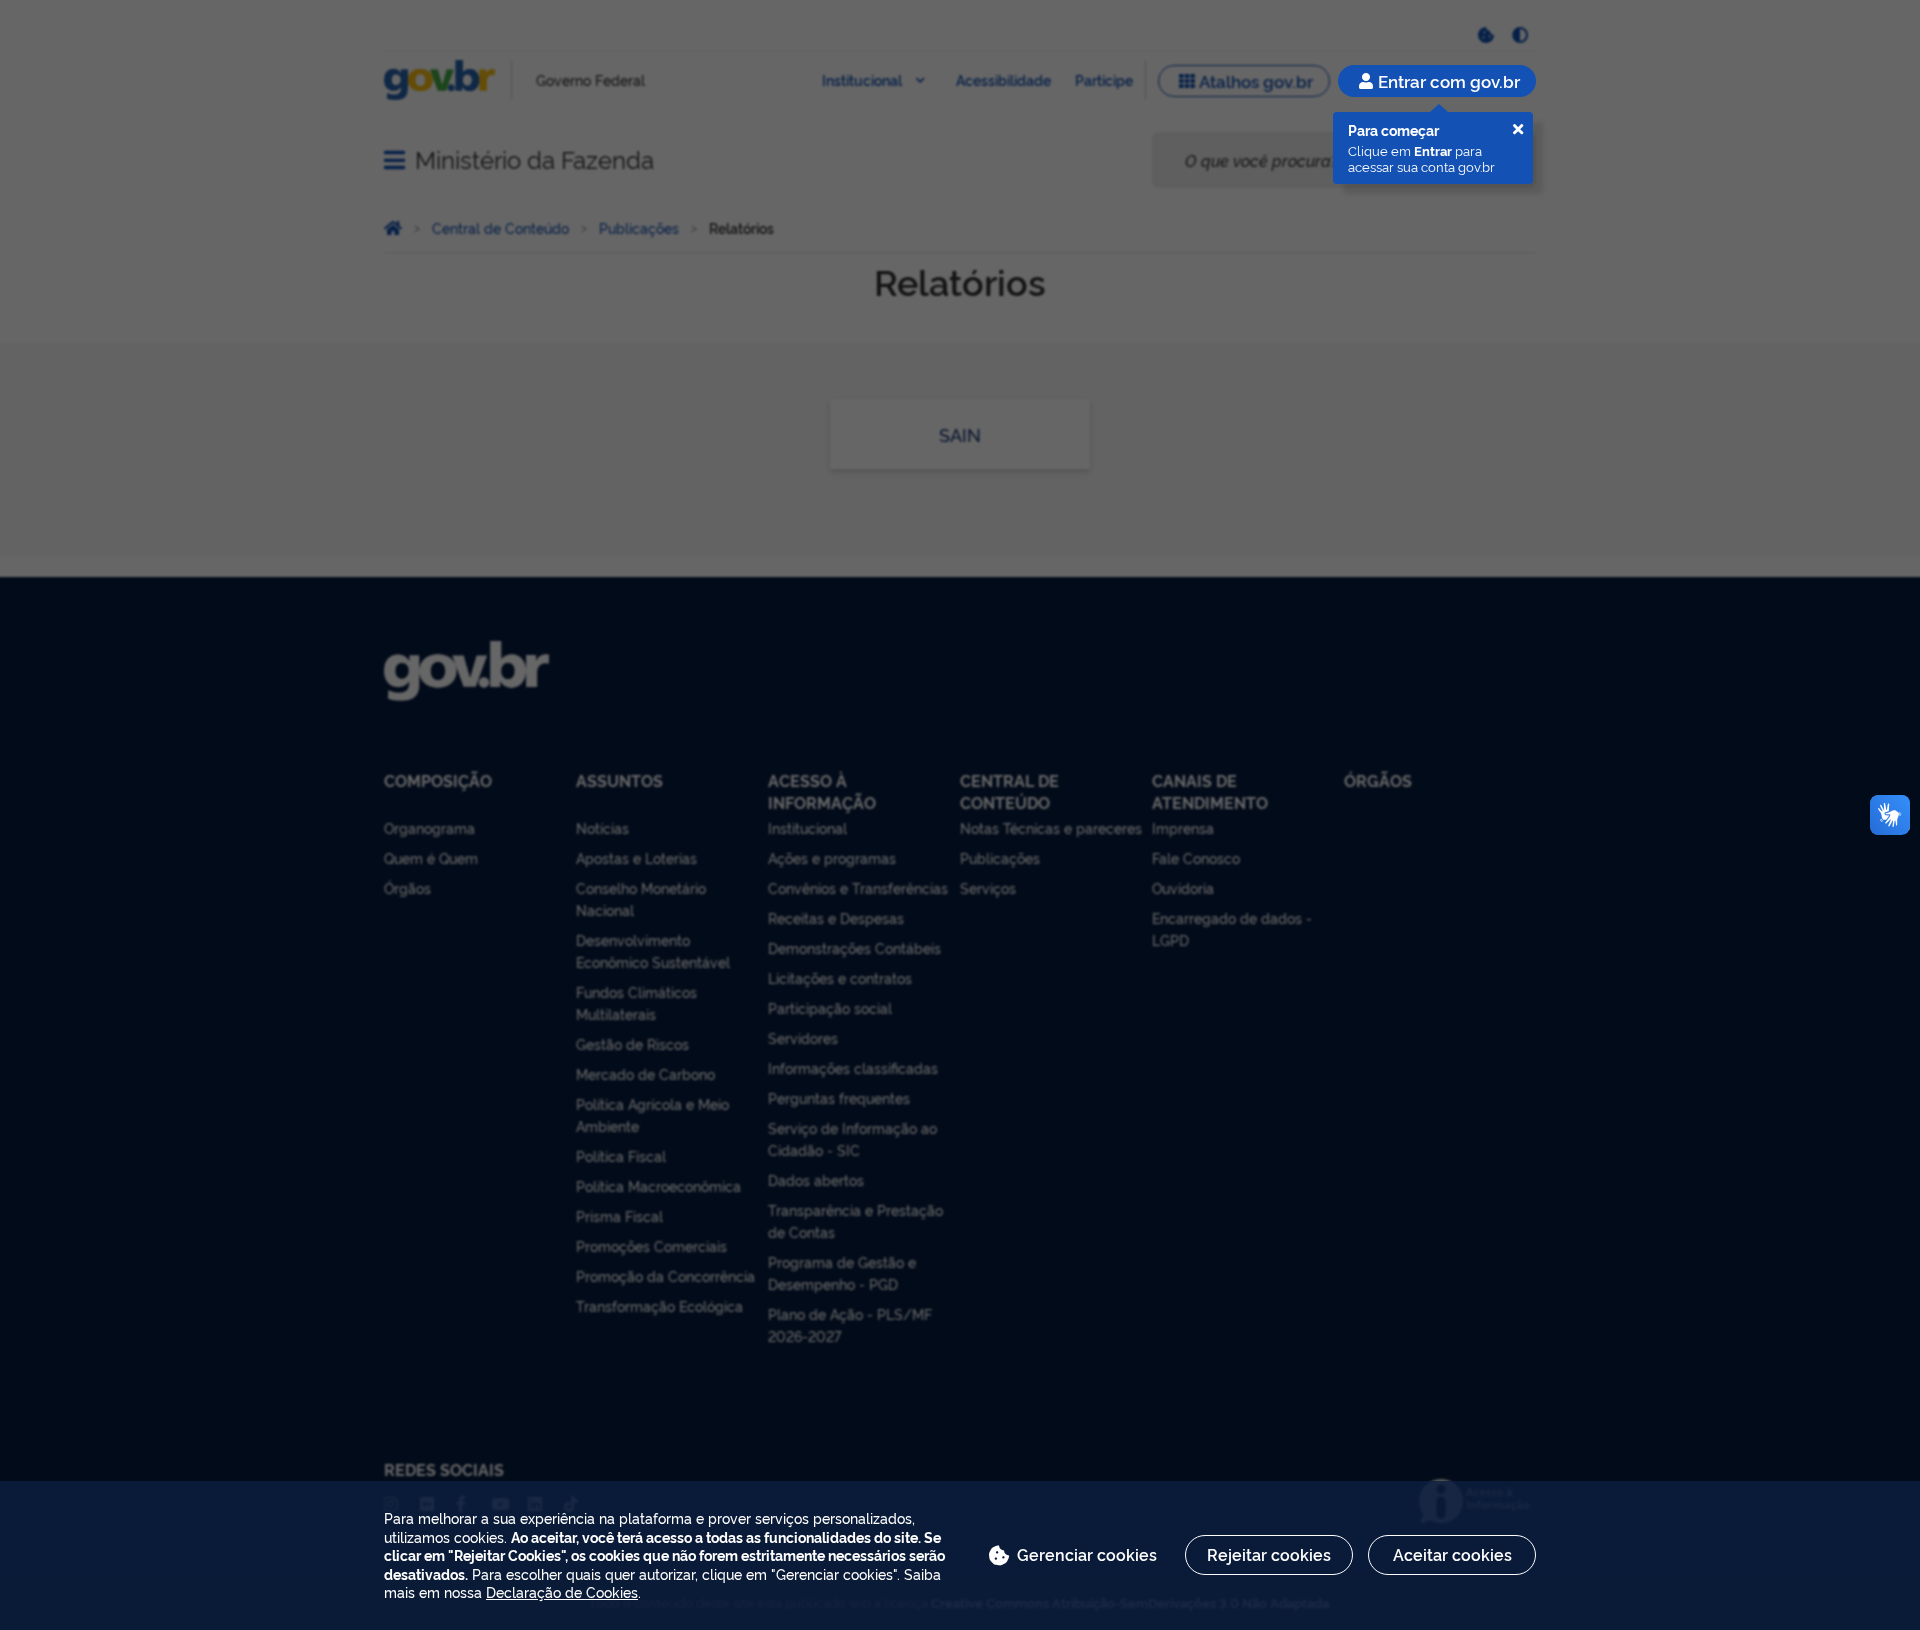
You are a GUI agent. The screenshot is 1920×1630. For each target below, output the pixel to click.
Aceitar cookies (1452, 1554)
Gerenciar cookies (1087, 1554)
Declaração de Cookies (562, 1591)
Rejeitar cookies (1269, 1554)
